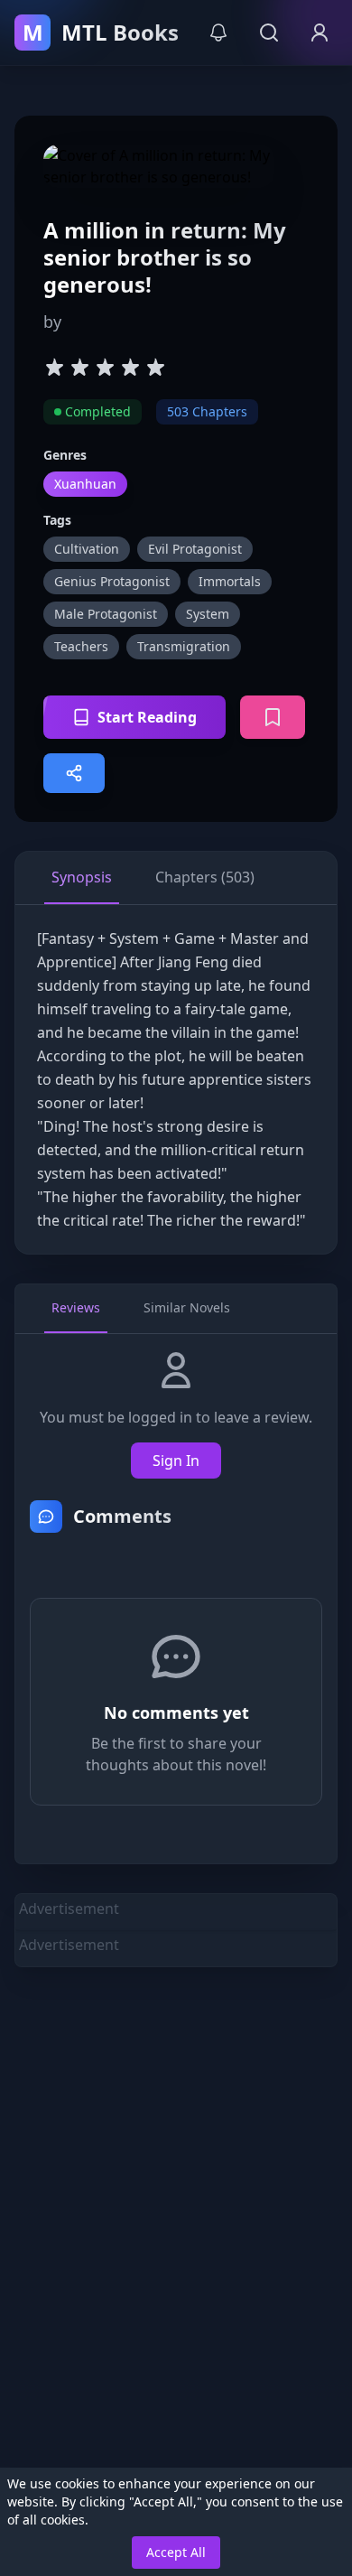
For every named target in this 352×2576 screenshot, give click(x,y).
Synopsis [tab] (82, 877)
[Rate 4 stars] (130, 367)
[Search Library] (269, 33)
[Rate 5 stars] (155, 367)
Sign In (176, 1461)
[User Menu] (320, 33)
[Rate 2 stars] (79, 367)
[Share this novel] (74, 773)
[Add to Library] (273, 717)
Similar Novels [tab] (187, 1307)
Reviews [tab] (76, 1307)
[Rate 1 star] (54, 367)
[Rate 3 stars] (105, 367)
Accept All (176, 2552)
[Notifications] (218, 33)
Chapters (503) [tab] (205, 877)
